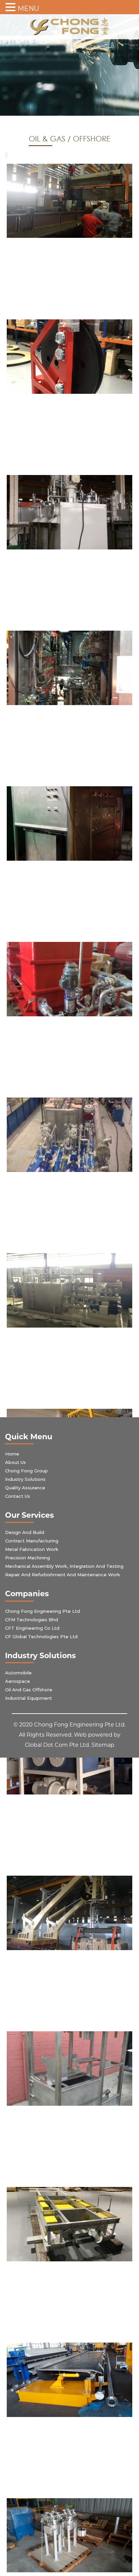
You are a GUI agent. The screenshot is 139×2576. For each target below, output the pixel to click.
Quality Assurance (25, 1488)
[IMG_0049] (69, 357)
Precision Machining (27, 1558)
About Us (16, 1462)
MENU (28, 8)
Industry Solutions (25, 1479)
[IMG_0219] (69, 512)
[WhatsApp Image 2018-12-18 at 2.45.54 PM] (69, 2380)
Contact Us (18, 1496)
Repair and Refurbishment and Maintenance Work (63, 1575)
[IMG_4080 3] (69, 979)
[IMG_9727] (69, 2224)
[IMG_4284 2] (69, 1290)
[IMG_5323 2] (69, 1913)
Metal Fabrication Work (32, 1549)
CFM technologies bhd (32, 1620)
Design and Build (25, 1532)
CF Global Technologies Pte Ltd (41, 1636)
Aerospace (18, 1681)
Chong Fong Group (26, 1471)
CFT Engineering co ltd (32, 1628)
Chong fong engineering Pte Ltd (43, 1611)
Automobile (18, 1673)
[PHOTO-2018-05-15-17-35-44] (69, 201)
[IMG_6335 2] (69, 2069)
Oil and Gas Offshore (29, 1690)
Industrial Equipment (29, 1698)
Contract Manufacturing (32, 1541)
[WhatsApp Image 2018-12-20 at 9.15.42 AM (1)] (69, 2535)
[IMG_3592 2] (69, 823)
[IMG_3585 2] (69, 668)
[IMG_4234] (69, 1135)
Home (12, 1454)
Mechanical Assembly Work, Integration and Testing (64, 1566)
